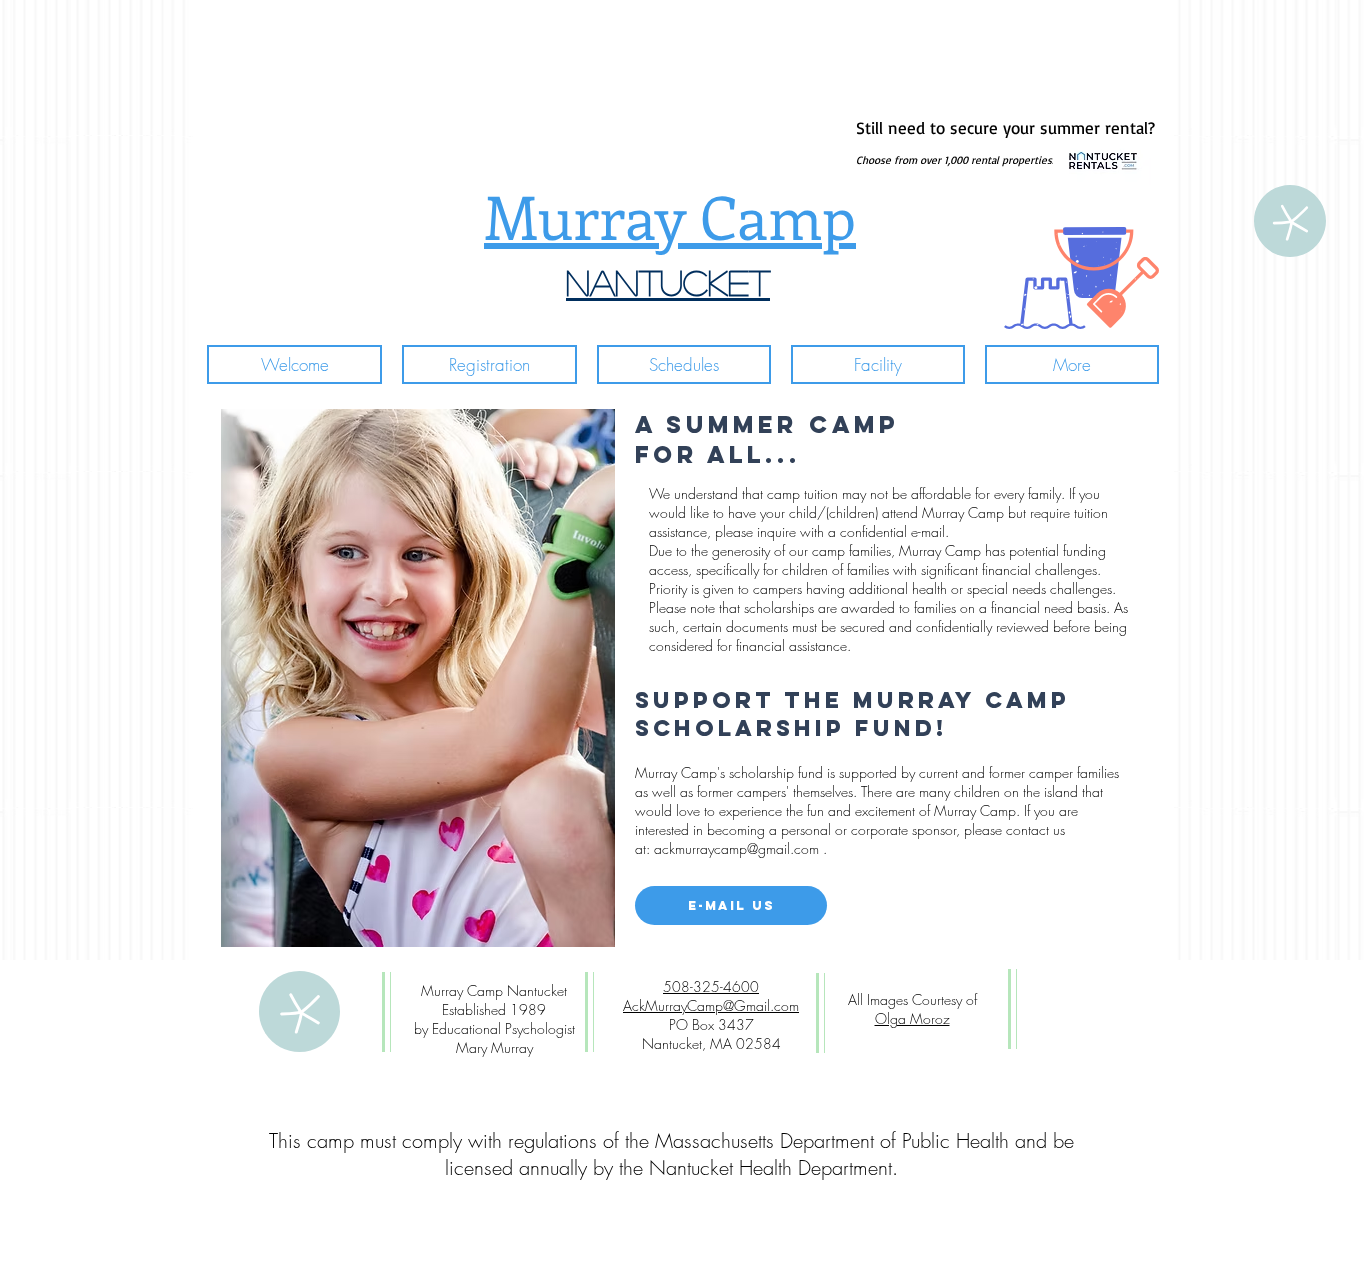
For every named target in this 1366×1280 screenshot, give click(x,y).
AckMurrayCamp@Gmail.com (711, 1005)
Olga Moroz (912, 1018)
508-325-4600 (711, 986)
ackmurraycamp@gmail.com (736, 848)
